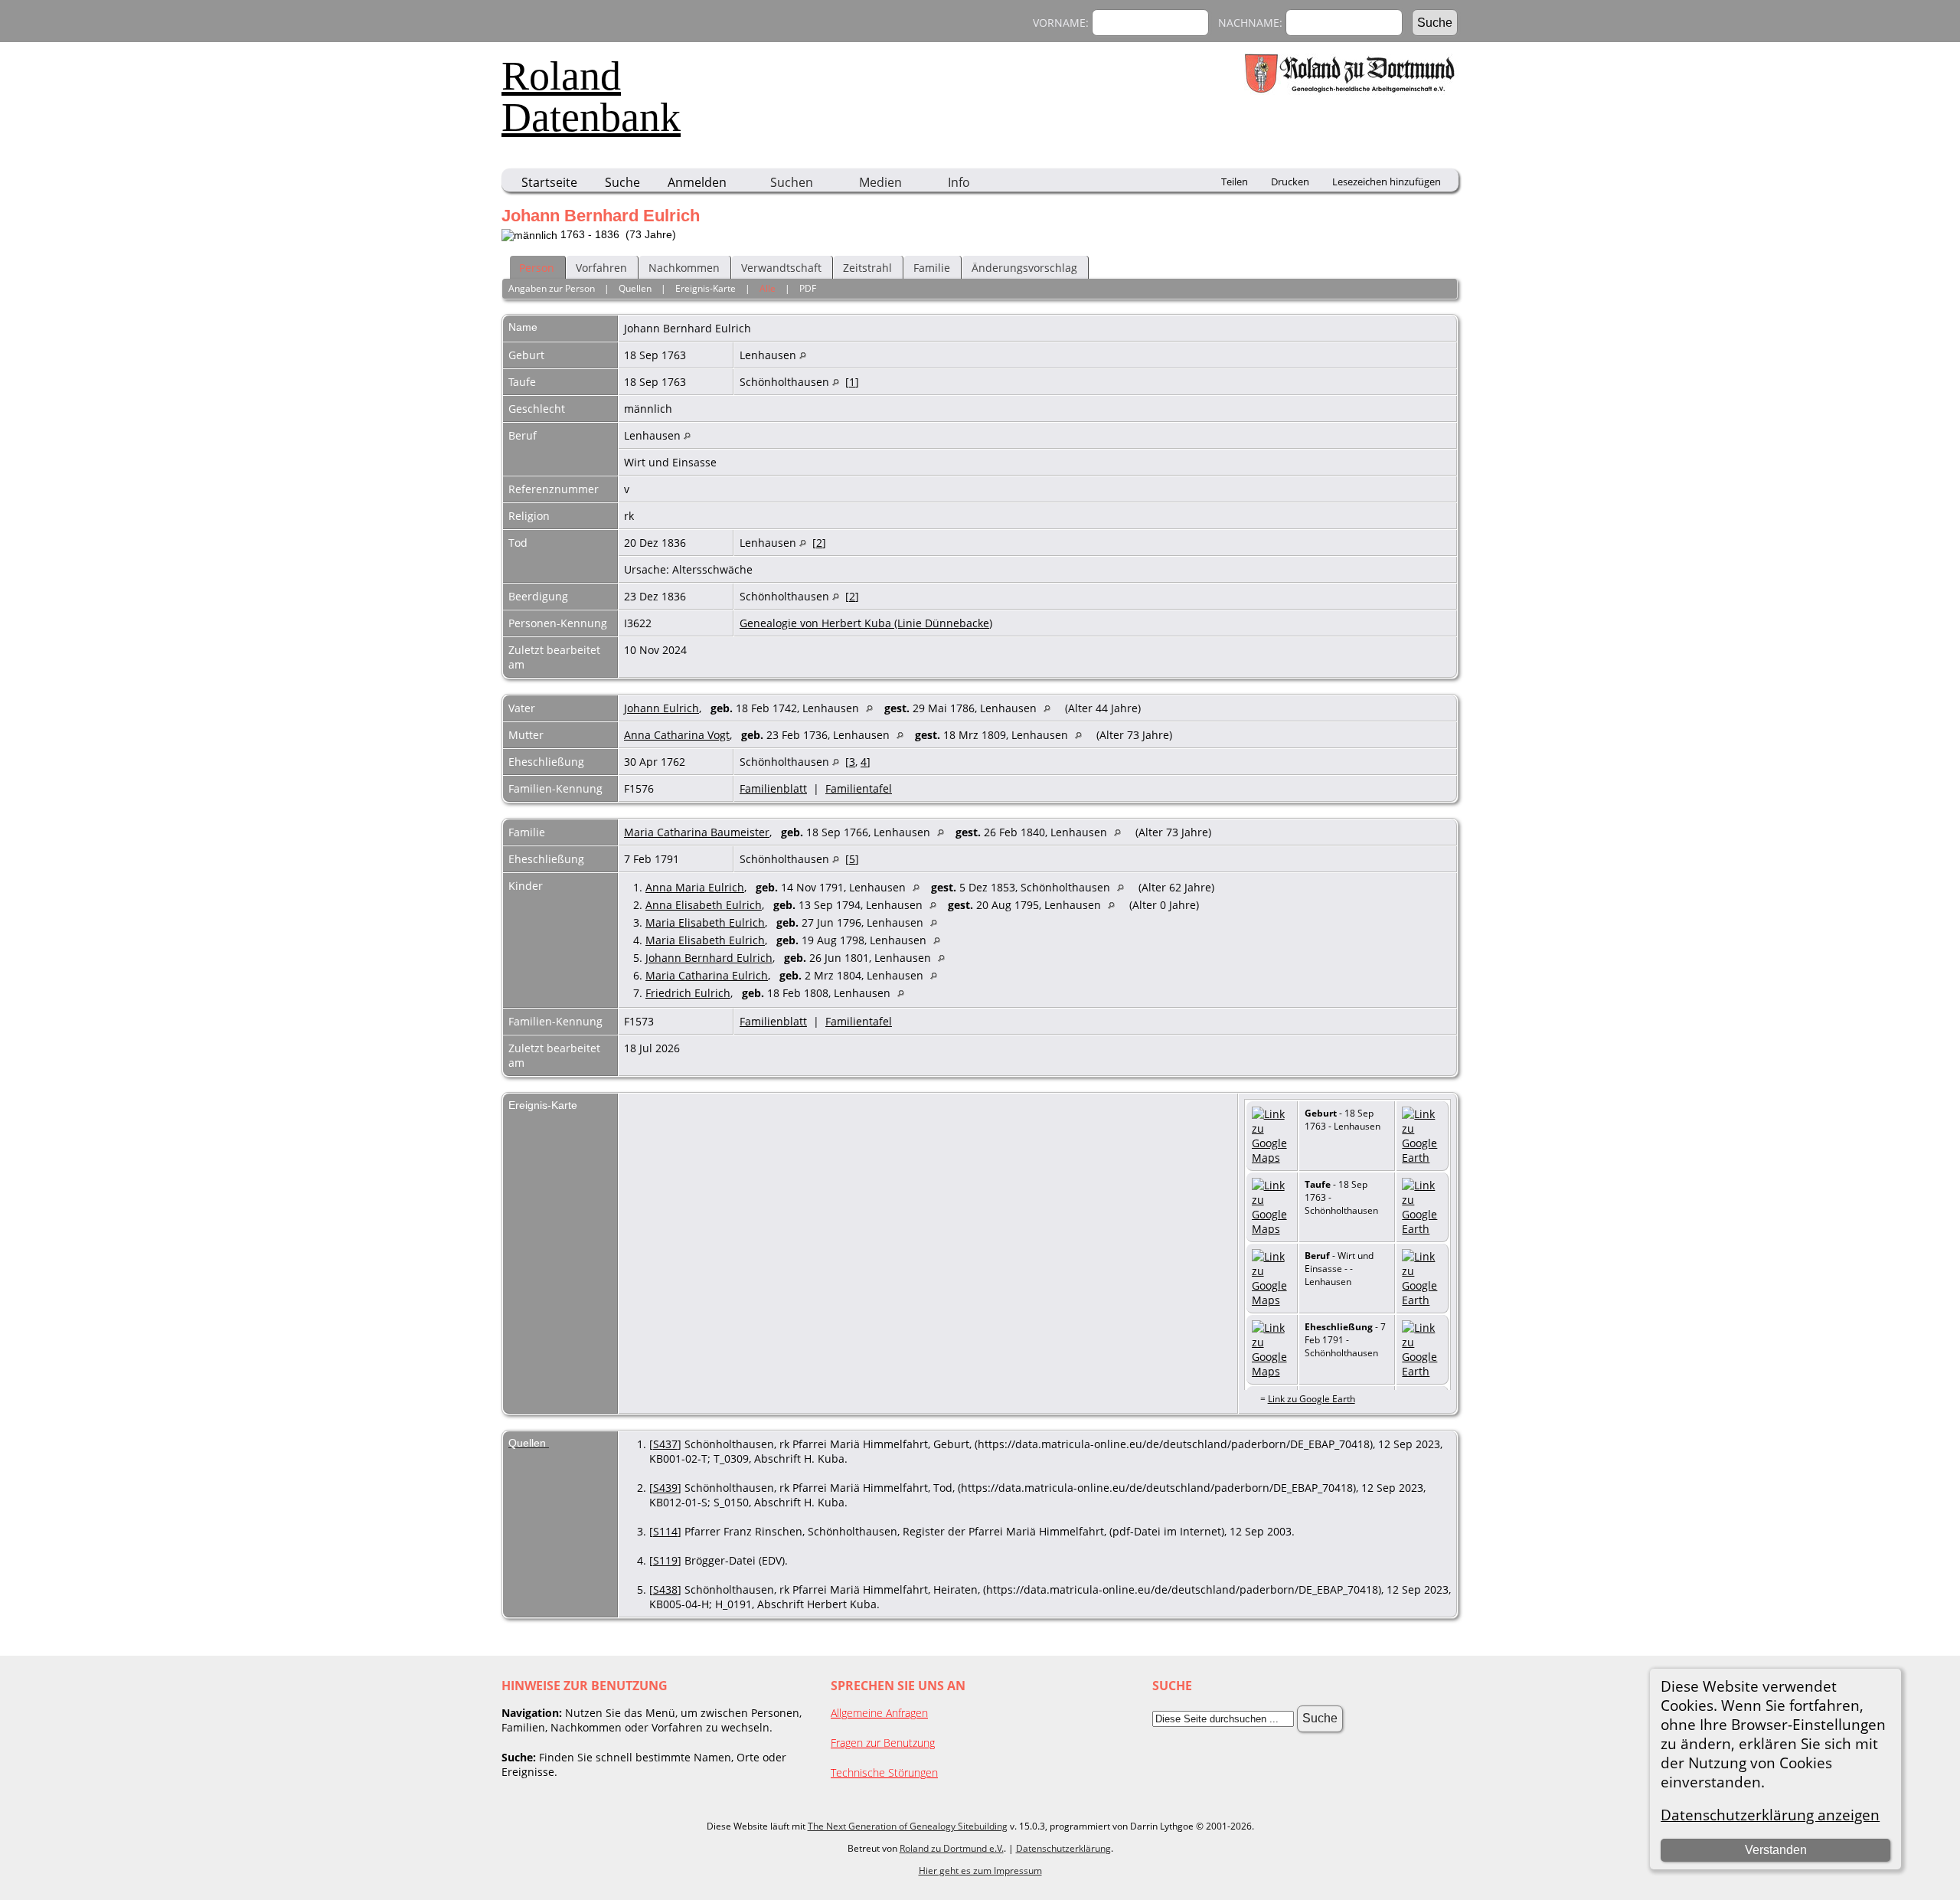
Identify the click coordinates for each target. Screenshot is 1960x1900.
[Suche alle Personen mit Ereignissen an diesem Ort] (803, 355)
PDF (808, 288)
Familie (932, 268)
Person (537, 268)
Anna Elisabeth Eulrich (704, 905)
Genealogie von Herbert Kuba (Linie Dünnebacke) (866, 623)
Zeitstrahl (867, 268)
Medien (880, 182)
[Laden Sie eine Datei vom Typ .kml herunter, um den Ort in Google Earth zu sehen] (1422, 1158)
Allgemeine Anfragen (879, 1713)
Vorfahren (601, 268)
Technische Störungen (884, 1772)
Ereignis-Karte (706, 288)
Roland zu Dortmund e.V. (952, 1848)
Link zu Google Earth (1312, 1399)
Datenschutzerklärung (1063, 1848)
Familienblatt (773, 788)
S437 (665, 1444)
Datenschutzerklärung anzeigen (1770, 1815)
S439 (665, 1488)
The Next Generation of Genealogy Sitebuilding (908, 1826)
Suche (622, 182)
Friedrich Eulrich (688, 993)
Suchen (792, 182)
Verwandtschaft (781, 268)
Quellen (635, 288)
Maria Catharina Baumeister (697, 832)
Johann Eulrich (661, 708)
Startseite (549, 182)
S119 (665, 1560)
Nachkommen (684, 268)
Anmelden (697, 182)
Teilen (1235, 181)
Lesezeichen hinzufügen (1387, 181)
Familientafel (859, 788)
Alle (768, 288)
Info (959, 182)
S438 (665, 1589)
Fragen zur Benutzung (883, 1743)
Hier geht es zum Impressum (980, 1871)
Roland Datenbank (591, 96)
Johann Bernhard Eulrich (709, 958)
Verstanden (1776, 1850)
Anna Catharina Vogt (677, 735)
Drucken (1290, 181)
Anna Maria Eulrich (695, 887)
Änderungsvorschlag (1024, 268)
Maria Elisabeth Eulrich (705, 922)
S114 (665, 1531)
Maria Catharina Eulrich (707, 975)
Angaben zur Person (552, 288)
